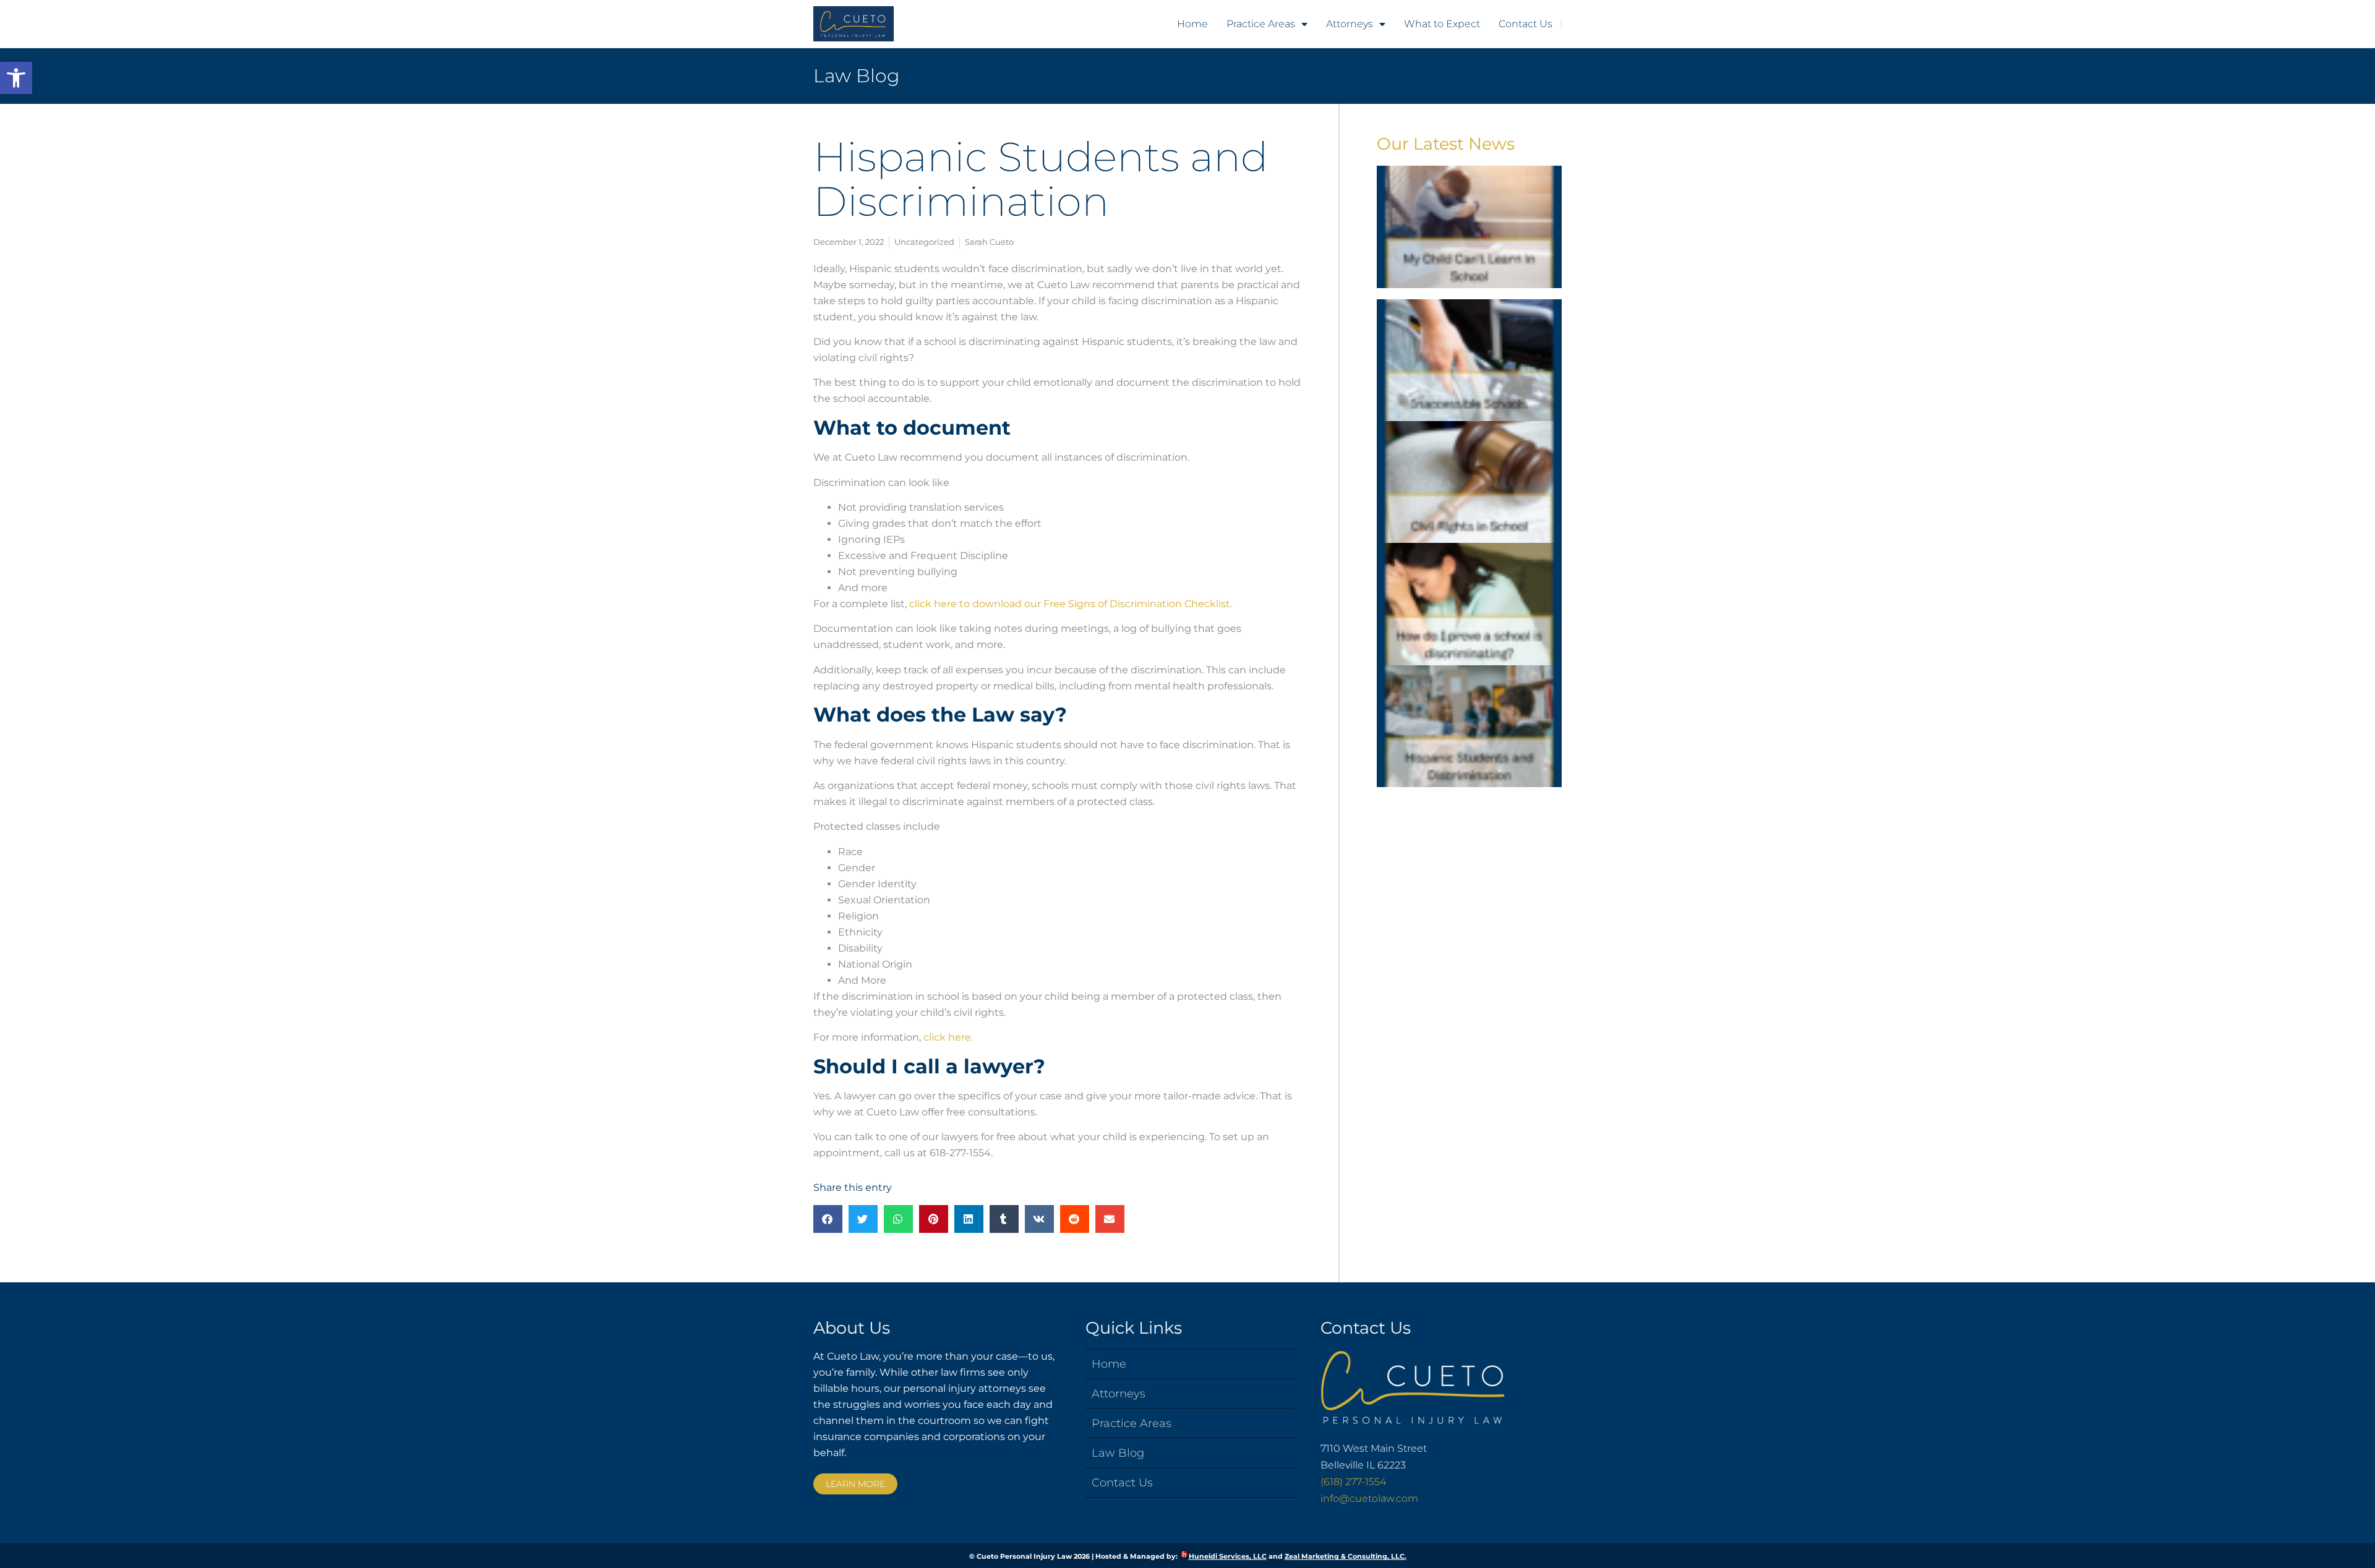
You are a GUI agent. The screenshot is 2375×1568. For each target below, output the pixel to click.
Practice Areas (1261, 24)
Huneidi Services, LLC (1228, 1556)
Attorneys (1350, 24)
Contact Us (1526, 24)
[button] (16, 78)
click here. (948, 1037)
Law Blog (856, 76)
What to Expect (1442, 24)
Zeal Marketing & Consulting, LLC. (1346, 1556)
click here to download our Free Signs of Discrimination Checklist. (1072, 604)
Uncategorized (924, 242)
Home (1192, 24)
